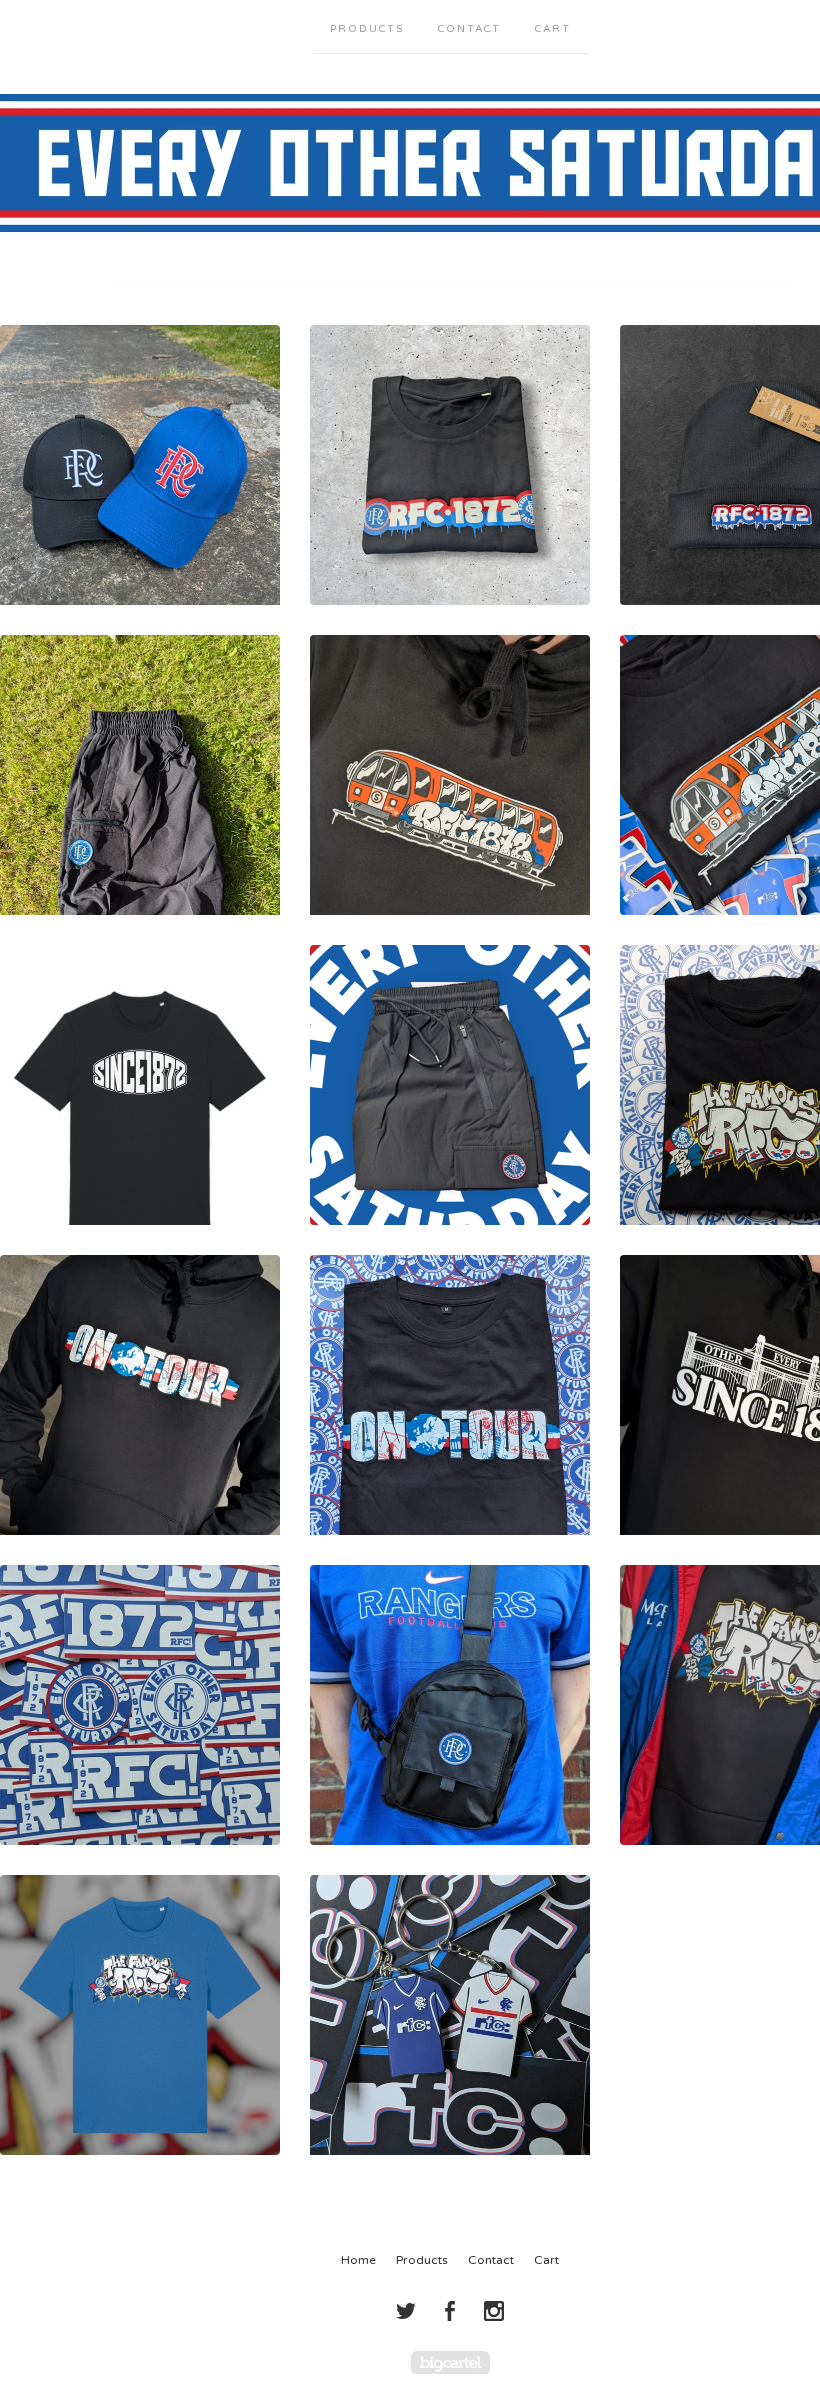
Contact (469, 29)
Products (367, 29)
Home (358, 2260)
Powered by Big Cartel (450, 2362)
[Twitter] (406, 2311)
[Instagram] (494, 2311)
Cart (553, 29)
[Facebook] (450, 2311)
